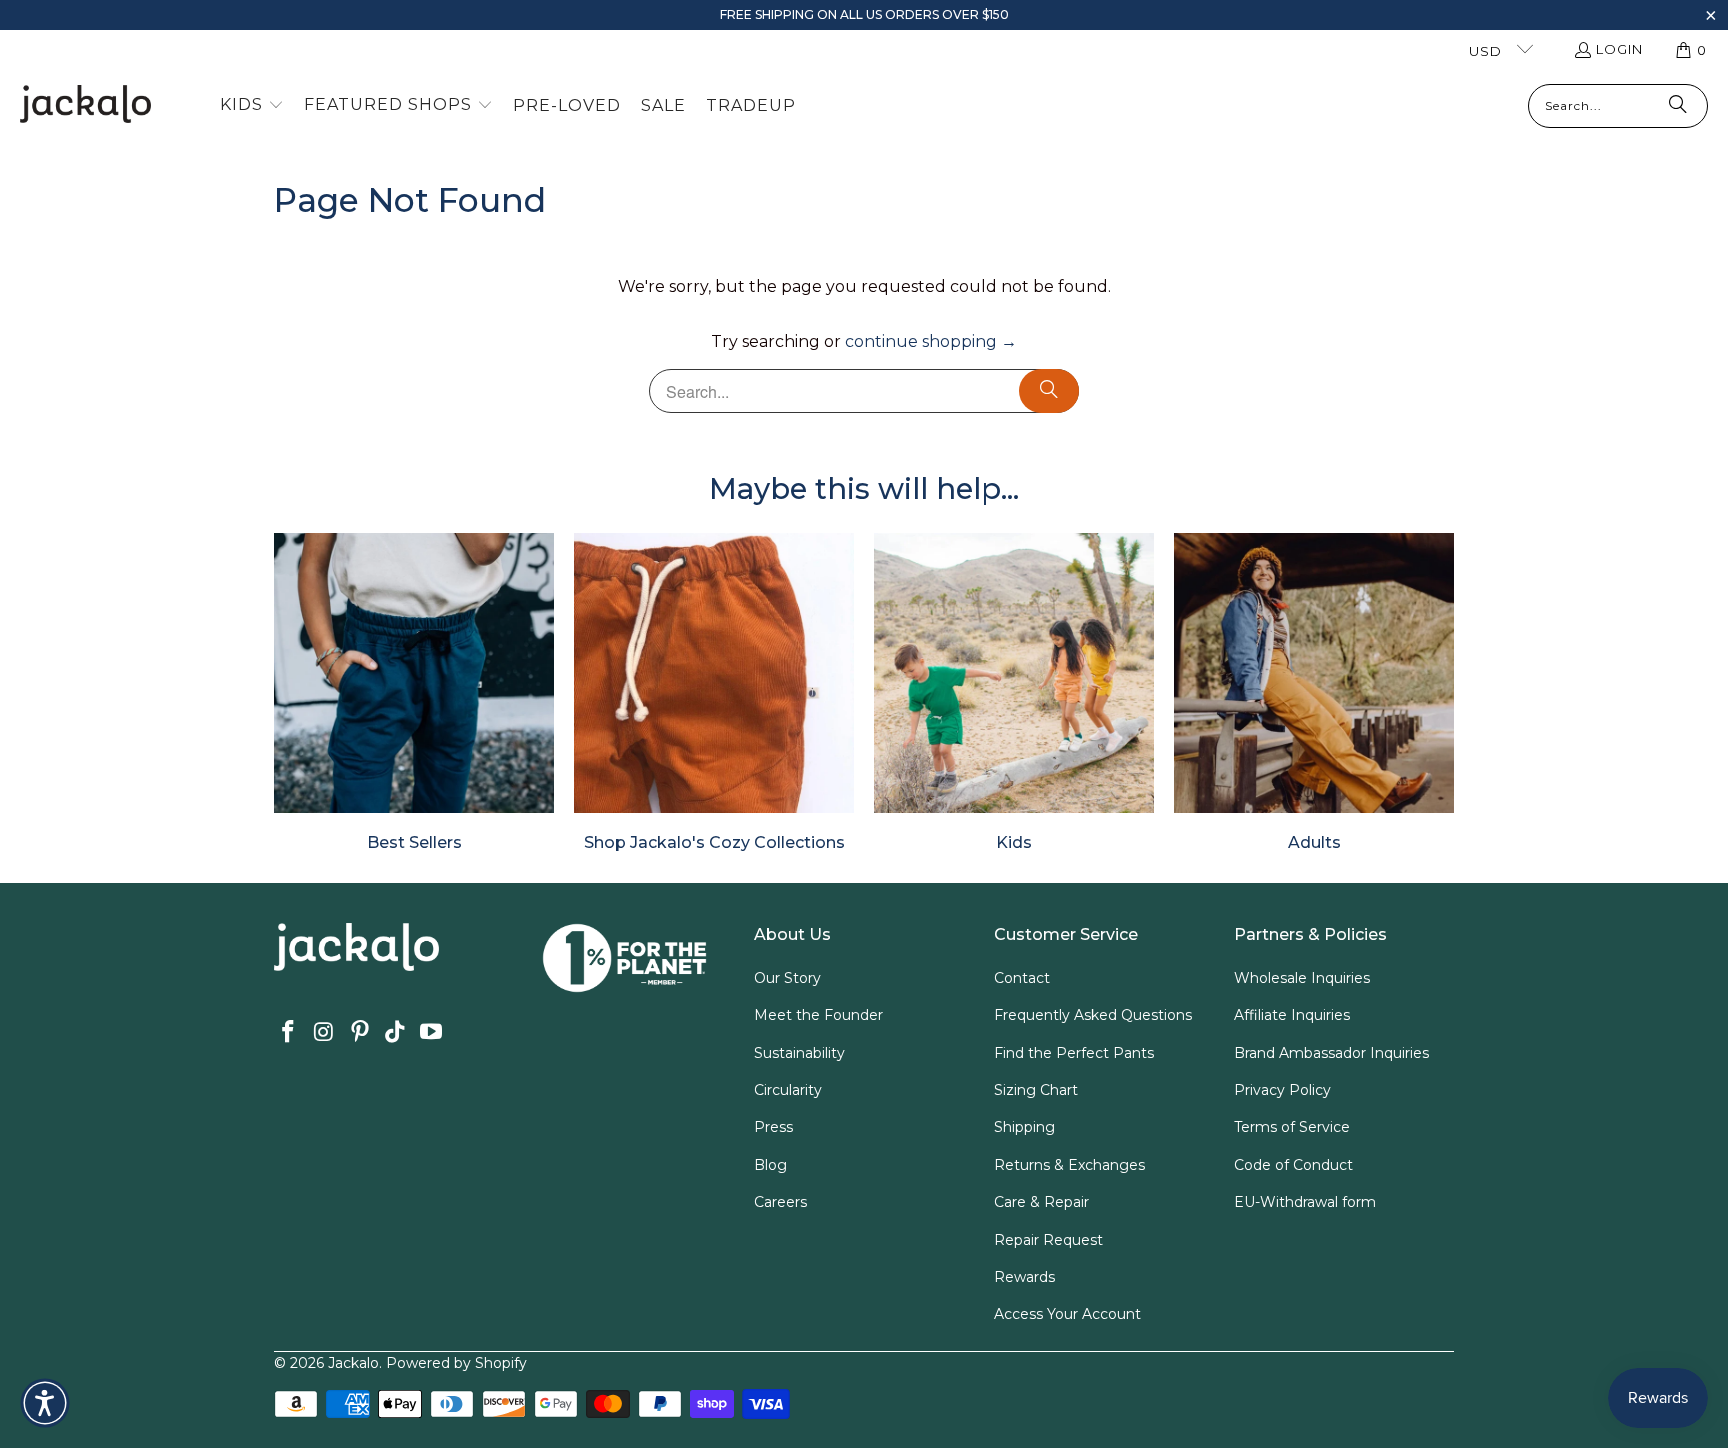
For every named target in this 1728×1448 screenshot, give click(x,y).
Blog (770, 1165)
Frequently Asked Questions (1093, 1015)
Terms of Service (1292, 1127)
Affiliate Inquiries (1292, 1015)
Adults (1314, 692)
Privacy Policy (1282, 1090)
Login (1619, 49)
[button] (1710, 17)
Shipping (1024, 1127)
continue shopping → (931, 341)
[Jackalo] (85, 105)
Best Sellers (414, 692)
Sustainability (799, 1053)
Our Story (787, 978)
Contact (1022, 978)
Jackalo (353, 1363)
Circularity (788, 1090)
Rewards (1024, 1277)
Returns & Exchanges (1069, 1165)
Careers (780, 1202)
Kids (1014, 692)
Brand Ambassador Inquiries (1331, 1053)
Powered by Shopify (456, 1363)
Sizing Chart (1036, 1090)
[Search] (1678, 106)
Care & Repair (1041, 1202)
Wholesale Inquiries (1302, 978)
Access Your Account (1067, 1314)
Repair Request (1048, 1240)
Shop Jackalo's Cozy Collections (714, 692)
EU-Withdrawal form (1305, 1202)
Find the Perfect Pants (1074, 1053)
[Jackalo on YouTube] (432, 1033)
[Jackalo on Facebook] (289, 1033)
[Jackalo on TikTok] (396, 1033)
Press (773, 1127)
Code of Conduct (1293, 1165)
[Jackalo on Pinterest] (360, 1033)
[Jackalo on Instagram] (325, 1033)
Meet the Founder (818, 1015)
